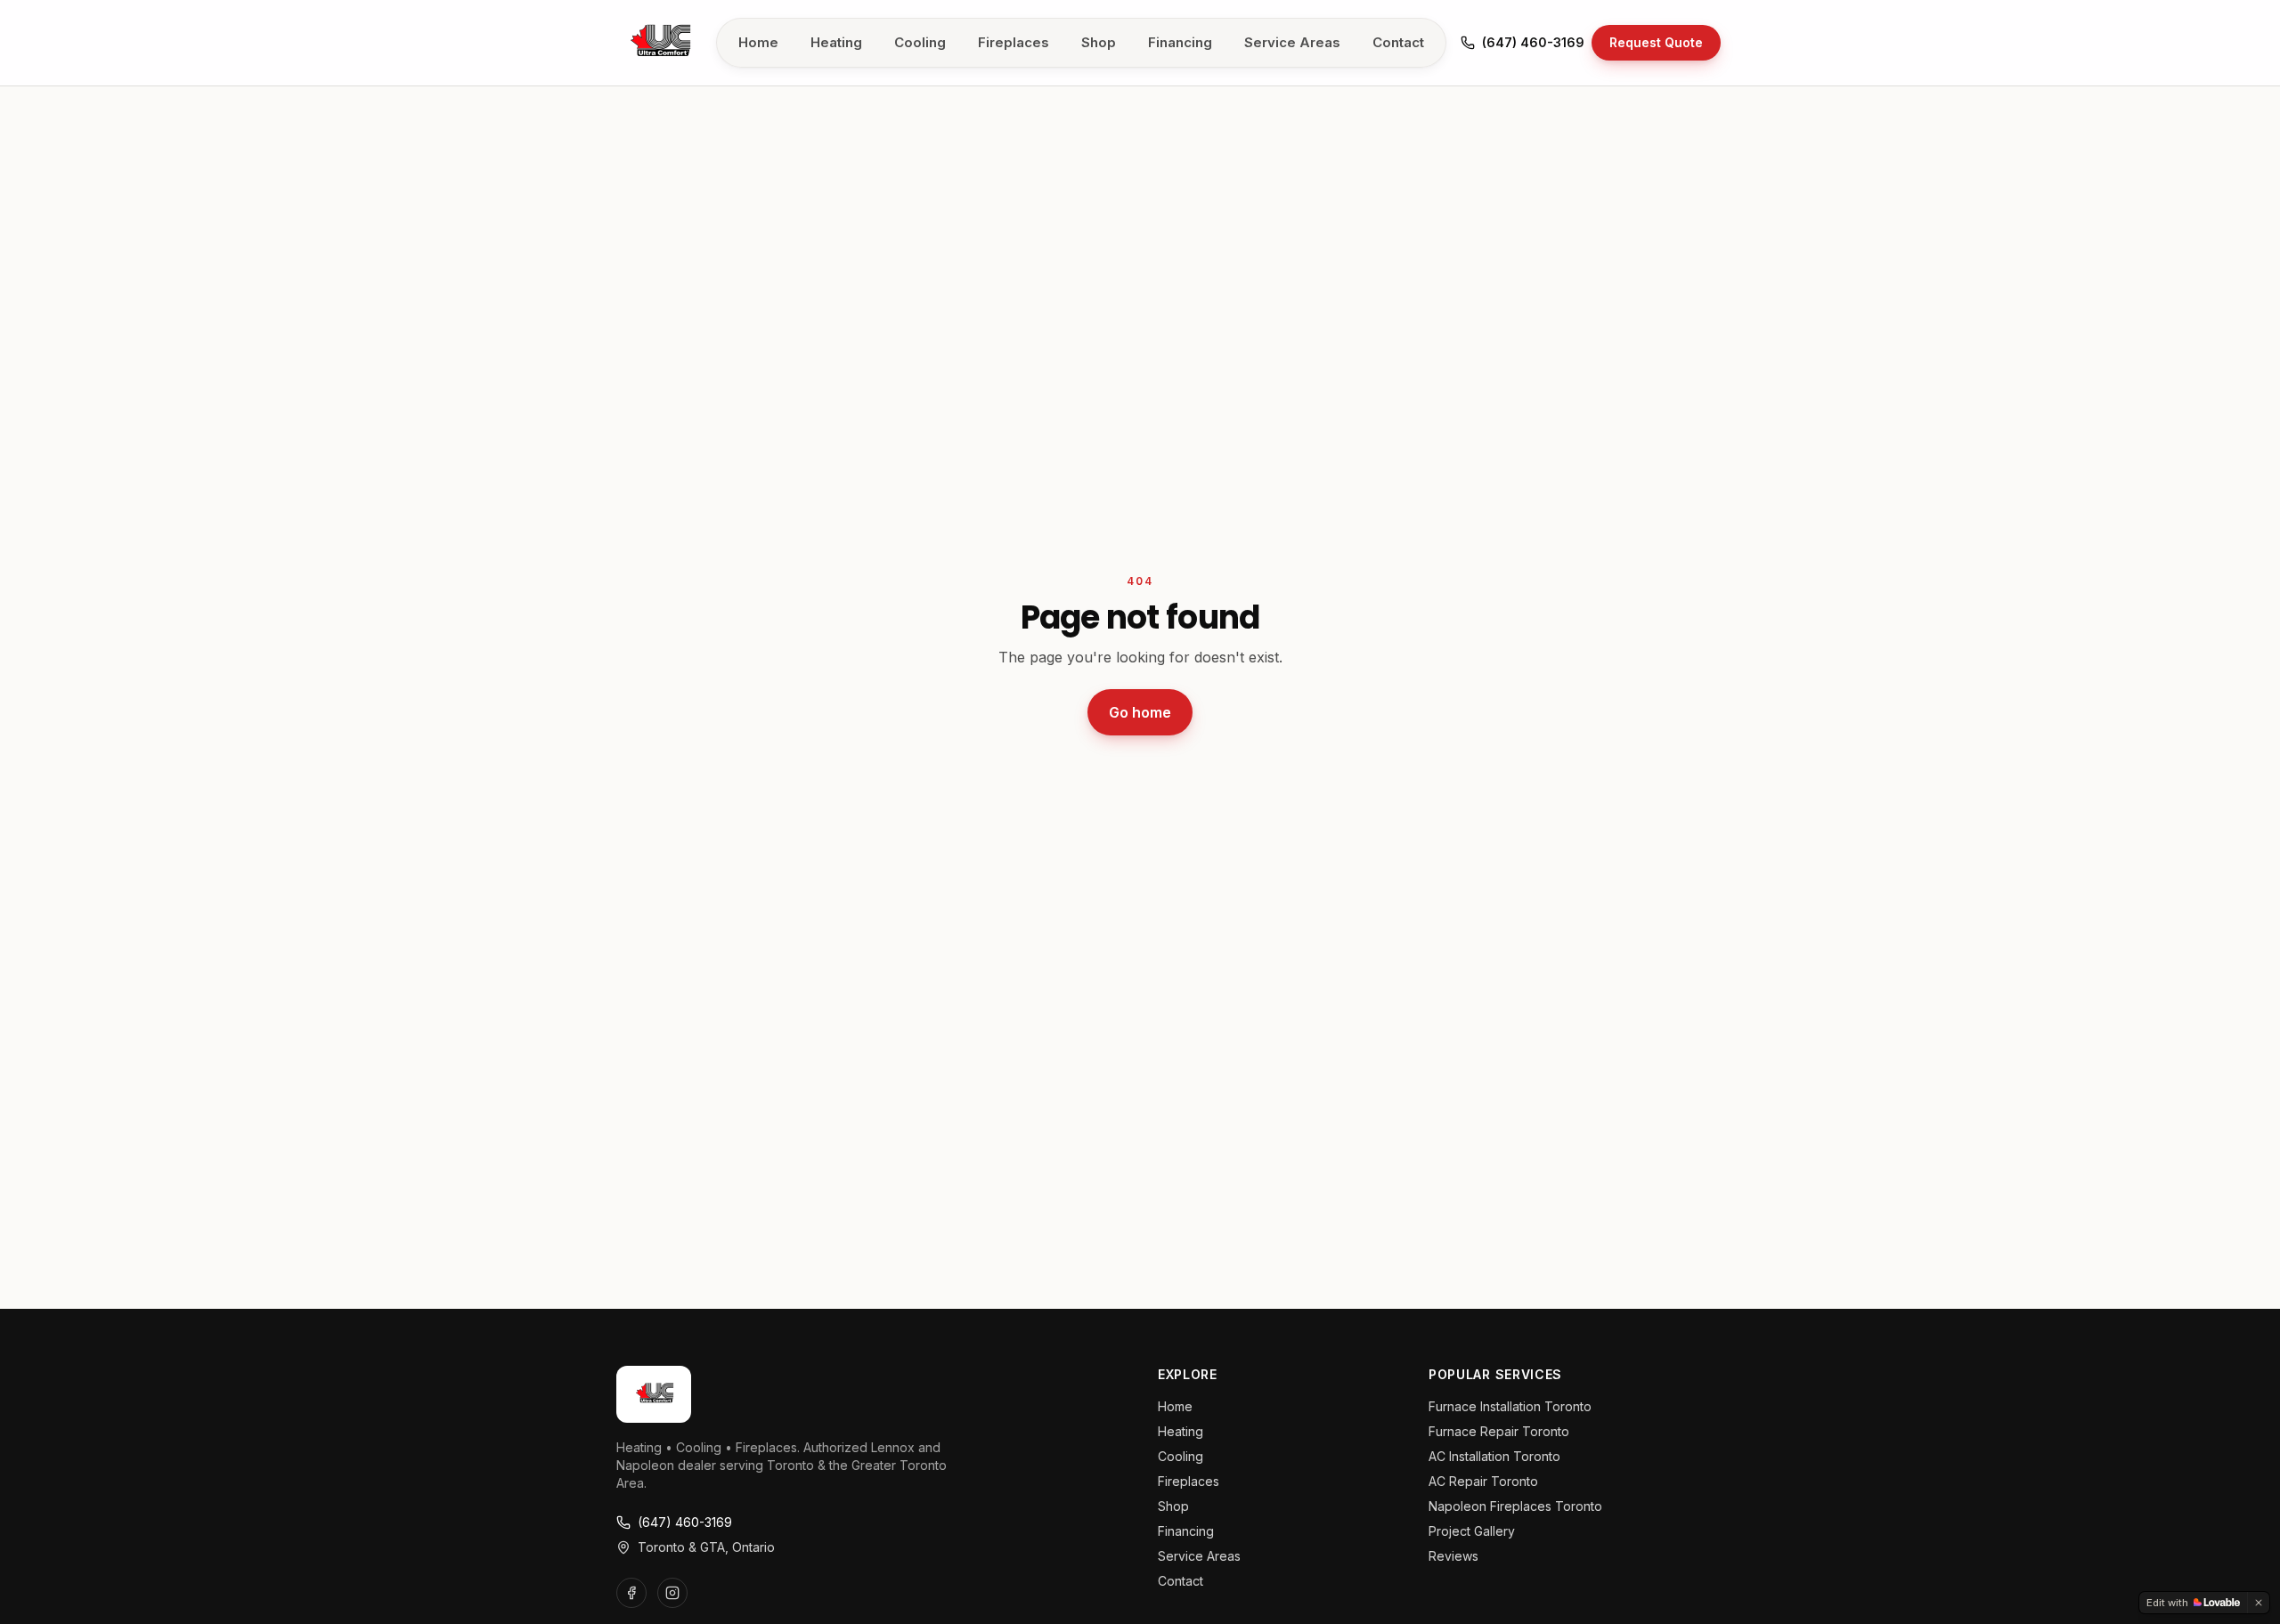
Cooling (920, 42)
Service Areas (1292, 42)
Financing (1180, 42)
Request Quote (1656, 42)
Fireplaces (1014, 42)
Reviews (1453, 1556)
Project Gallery (1472, 1531)
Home (758, 42)
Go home (1140, 712)
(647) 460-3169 (1533, 42)
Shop (1099, 42)
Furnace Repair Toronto (1499, 1431)
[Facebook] (631, 1593)
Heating (836, 42)
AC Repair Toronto (1483, 1481)
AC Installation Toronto (1494, 1456)
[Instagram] (672, 1593)
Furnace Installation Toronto (1510, 1406)
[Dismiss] (2259, 1603)
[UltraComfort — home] (659, 43)
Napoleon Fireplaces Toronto (1515, 1506)
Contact (1398, 42)
